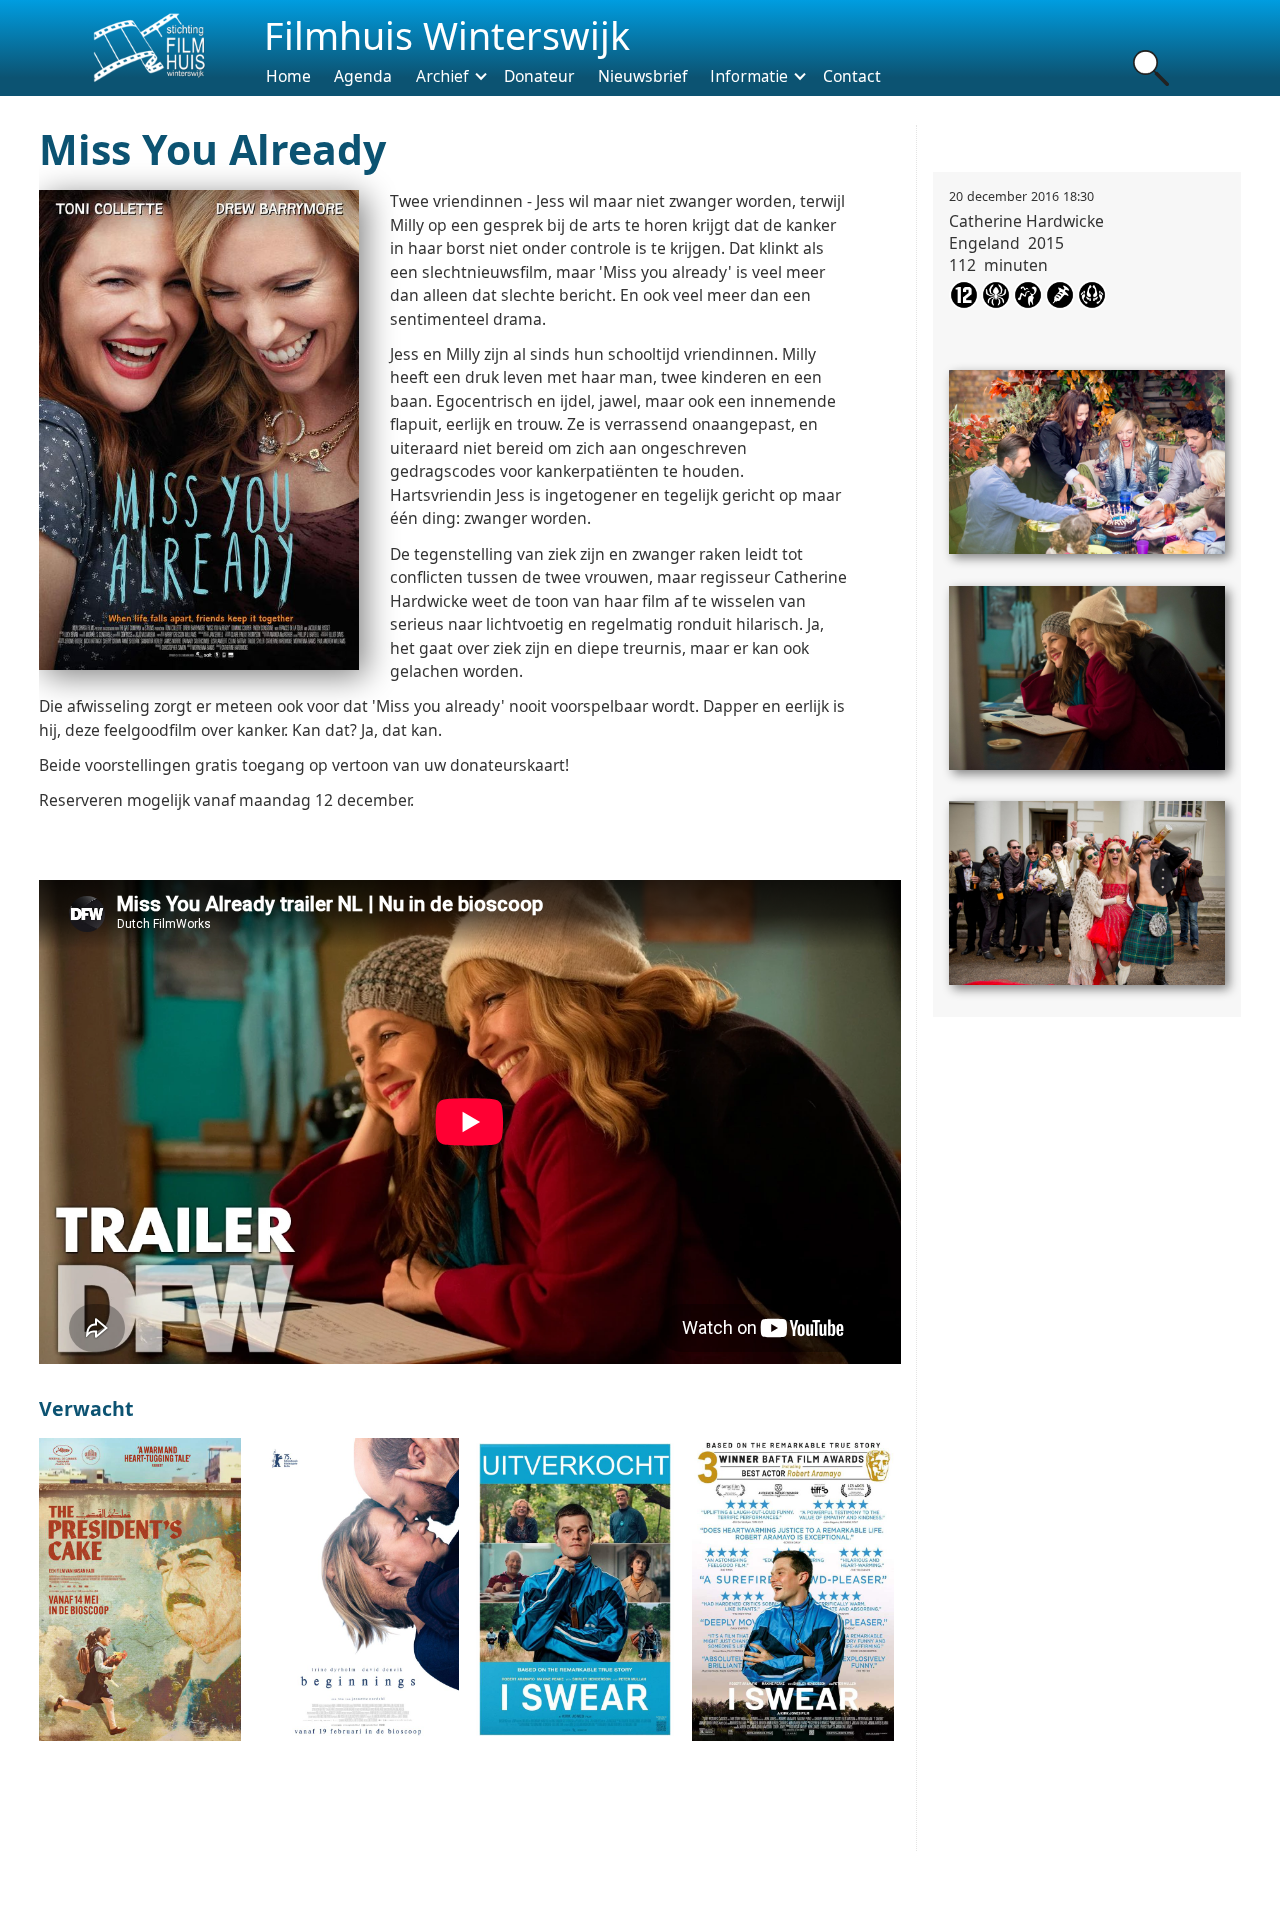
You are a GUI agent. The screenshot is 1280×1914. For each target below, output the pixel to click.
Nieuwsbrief (642, 75)
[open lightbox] (1087, 454)
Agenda (363, 75)
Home (288, 75)
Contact (852, 75)
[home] (147, 48)
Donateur (539, 75)
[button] (444, 76)
